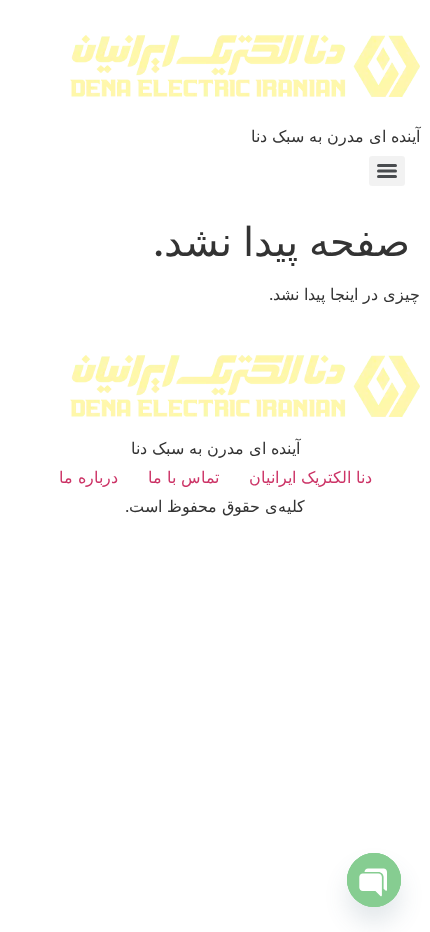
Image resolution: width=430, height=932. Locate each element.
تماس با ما (183, 477)
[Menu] (387, 171)
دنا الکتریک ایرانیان (310, 477)
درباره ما (88, 477)
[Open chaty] (374, 880)
